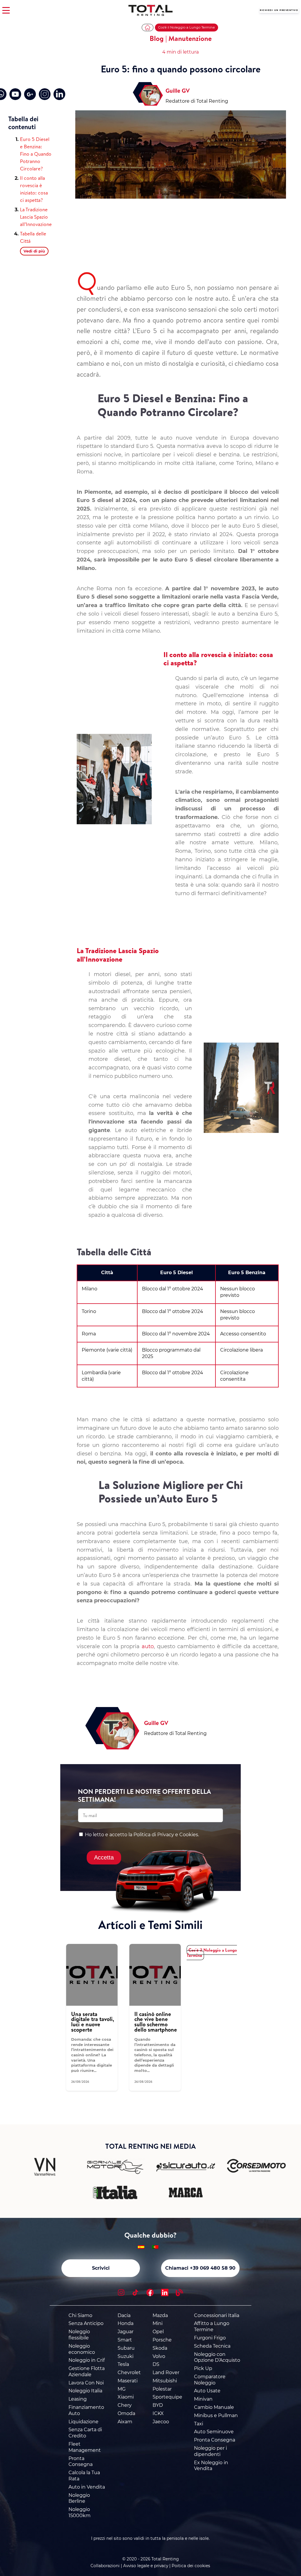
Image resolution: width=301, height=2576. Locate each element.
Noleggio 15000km (80, 2512)
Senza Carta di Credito (85, 2433)
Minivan (203, 2399)
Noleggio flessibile (79, 2335)
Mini (158, 2323)
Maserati (128, 2381)
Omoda (126, 2413)
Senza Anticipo (86, 2323)
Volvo (159, 2356)
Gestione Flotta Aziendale (87, 2371)
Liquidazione (83, 2422)
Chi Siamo (80, 2315)
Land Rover (166, 2373)
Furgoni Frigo (210, 2338)
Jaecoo (161, 2422)
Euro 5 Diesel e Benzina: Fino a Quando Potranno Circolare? (36, 154)
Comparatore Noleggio (210, 2380)
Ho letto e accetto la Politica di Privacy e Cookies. (142, 1835)
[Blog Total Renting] (179, 2293)
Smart (125, 2340)
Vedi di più (34, 251)
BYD (158, 2405)
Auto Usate (207, 2391)
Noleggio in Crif (87, 2360)
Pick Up (203, 2368)
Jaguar (126, 2332)
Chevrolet (129, 2373)
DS (156, 2364)
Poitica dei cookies (191, 2566)
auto (148, 1646)
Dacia (124, 2315)
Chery (125, 2405)
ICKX (158, 2413)
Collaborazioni (105, 2566)
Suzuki (126, 2356)
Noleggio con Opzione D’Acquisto (217, 2357)
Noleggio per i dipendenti (210, 2451)
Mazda (160, 2315)
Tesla (123, 2364)
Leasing (78, 2399)
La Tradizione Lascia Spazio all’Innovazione (36, 217)
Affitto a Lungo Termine (212, 2326)
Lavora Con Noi (86, 2383)
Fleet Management (85, 2447)
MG (122, 2389)
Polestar (162, 2389)
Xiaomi (126, 2397)
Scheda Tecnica (212, 2346)
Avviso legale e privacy (146, 2566)
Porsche (162, 2340)
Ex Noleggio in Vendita (211, 2466)
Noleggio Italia (85, 2391)
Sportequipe (167, 2397)
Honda (126, 2323)
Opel (158, 2332)
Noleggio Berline (79, 2498)
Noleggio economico (82, 2349)
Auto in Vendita (87, 2487)
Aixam (125, 2422)
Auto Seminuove (214, 2432)
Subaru (126, 2348)
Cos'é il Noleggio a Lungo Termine (187, 27)
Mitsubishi (165, 2381)
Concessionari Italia (217, 2315)
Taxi (199, 2424)
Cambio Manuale (214, 2407)
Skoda (160, 2348)
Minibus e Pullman (216, 2415)
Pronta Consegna (81, 2462)
